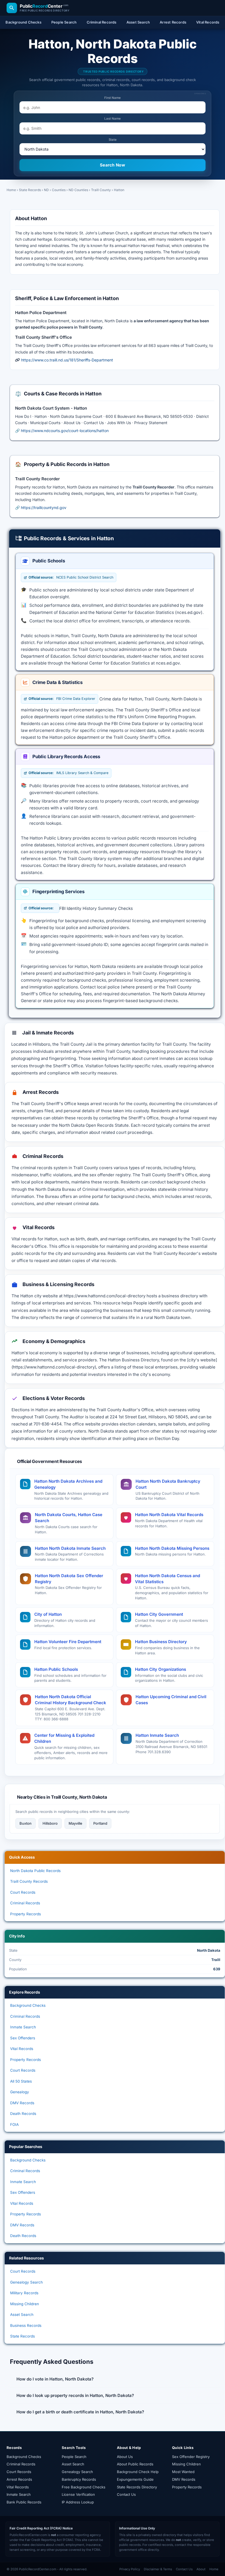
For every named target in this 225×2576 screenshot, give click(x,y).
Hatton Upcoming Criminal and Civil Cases (171, 1700)
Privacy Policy (130, 2569)
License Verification (78, 2494)
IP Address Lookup (78, 2502)
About (201, 2569)
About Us (125, 2457)
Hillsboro (50, 1823)
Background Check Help (138, 2472)
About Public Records (135, 2464)
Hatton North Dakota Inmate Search (70, 1548)
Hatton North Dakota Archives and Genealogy (68, 1484)
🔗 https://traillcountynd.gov (41, 508)
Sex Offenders (23, 2038)
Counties (59, 190)
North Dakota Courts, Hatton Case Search (69, 1518)
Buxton (26, 1823)
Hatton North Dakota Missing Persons (172, 1548)
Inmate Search (23, 2027)
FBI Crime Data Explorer (62, 699)
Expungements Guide (135, 2479)
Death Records (23, 2114)
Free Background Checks (84, 2487)
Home (11, 190)
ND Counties (78, 190)
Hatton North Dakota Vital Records (169, 1515)
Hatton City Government (159, 1614)
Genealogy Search (26, 2282)
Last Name (113, 119)
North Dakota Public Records (35, 1871)
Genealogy (20, 2092)
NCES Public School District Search (71, 577)
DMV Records (22, 2103)
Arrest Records (19, 2479)
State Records (30, 190)
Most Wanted (183, 2472)
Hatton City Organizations (161, 1669)
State (113, 140)
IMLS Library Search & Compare (68, 773)
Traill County (101, 190)
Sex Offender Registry (191, 2457)
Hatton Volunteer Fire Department (68, 1642)
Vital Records (22, 2049)
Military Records (24, 2293)
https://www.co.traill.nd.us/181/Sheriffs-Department (67, 360)
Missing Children (25, 2304)
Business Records (26, 2325)
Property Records (26, 1914)
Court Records (23, 1892)
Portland (100, 1823)
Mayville (75, 1823)
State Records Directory (137, 2487)
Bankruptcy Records (79, 2479)
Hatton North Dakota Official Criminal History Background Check (71, 1700)
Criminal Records (25, 1903)
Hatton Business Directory (161, 1642)
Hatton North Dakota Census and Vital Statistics (168, 1579)
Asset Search (22, 2315)
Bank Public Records (24, 2502)
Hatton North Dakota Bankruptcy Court (168, 1484)
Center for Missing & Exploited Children (64, 1738)
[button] (115, 2379)
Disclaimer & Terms (158, 2569)
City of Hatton (48, 1614)
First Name (113, 98)
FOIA (14, 2124)
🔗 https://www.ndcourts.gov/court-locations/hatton (62, 431)
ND (46, 190)
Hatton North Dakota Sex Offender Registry (69, 1579)
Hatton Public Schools (56, 1669)
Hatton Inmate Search (157, 1735)
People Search (74, 2457)
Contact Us (126, 2494)
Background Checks (28, 2005)
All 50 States (21, 2081)
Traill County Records (29, 1881)
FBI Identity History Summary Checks (96, 908)
